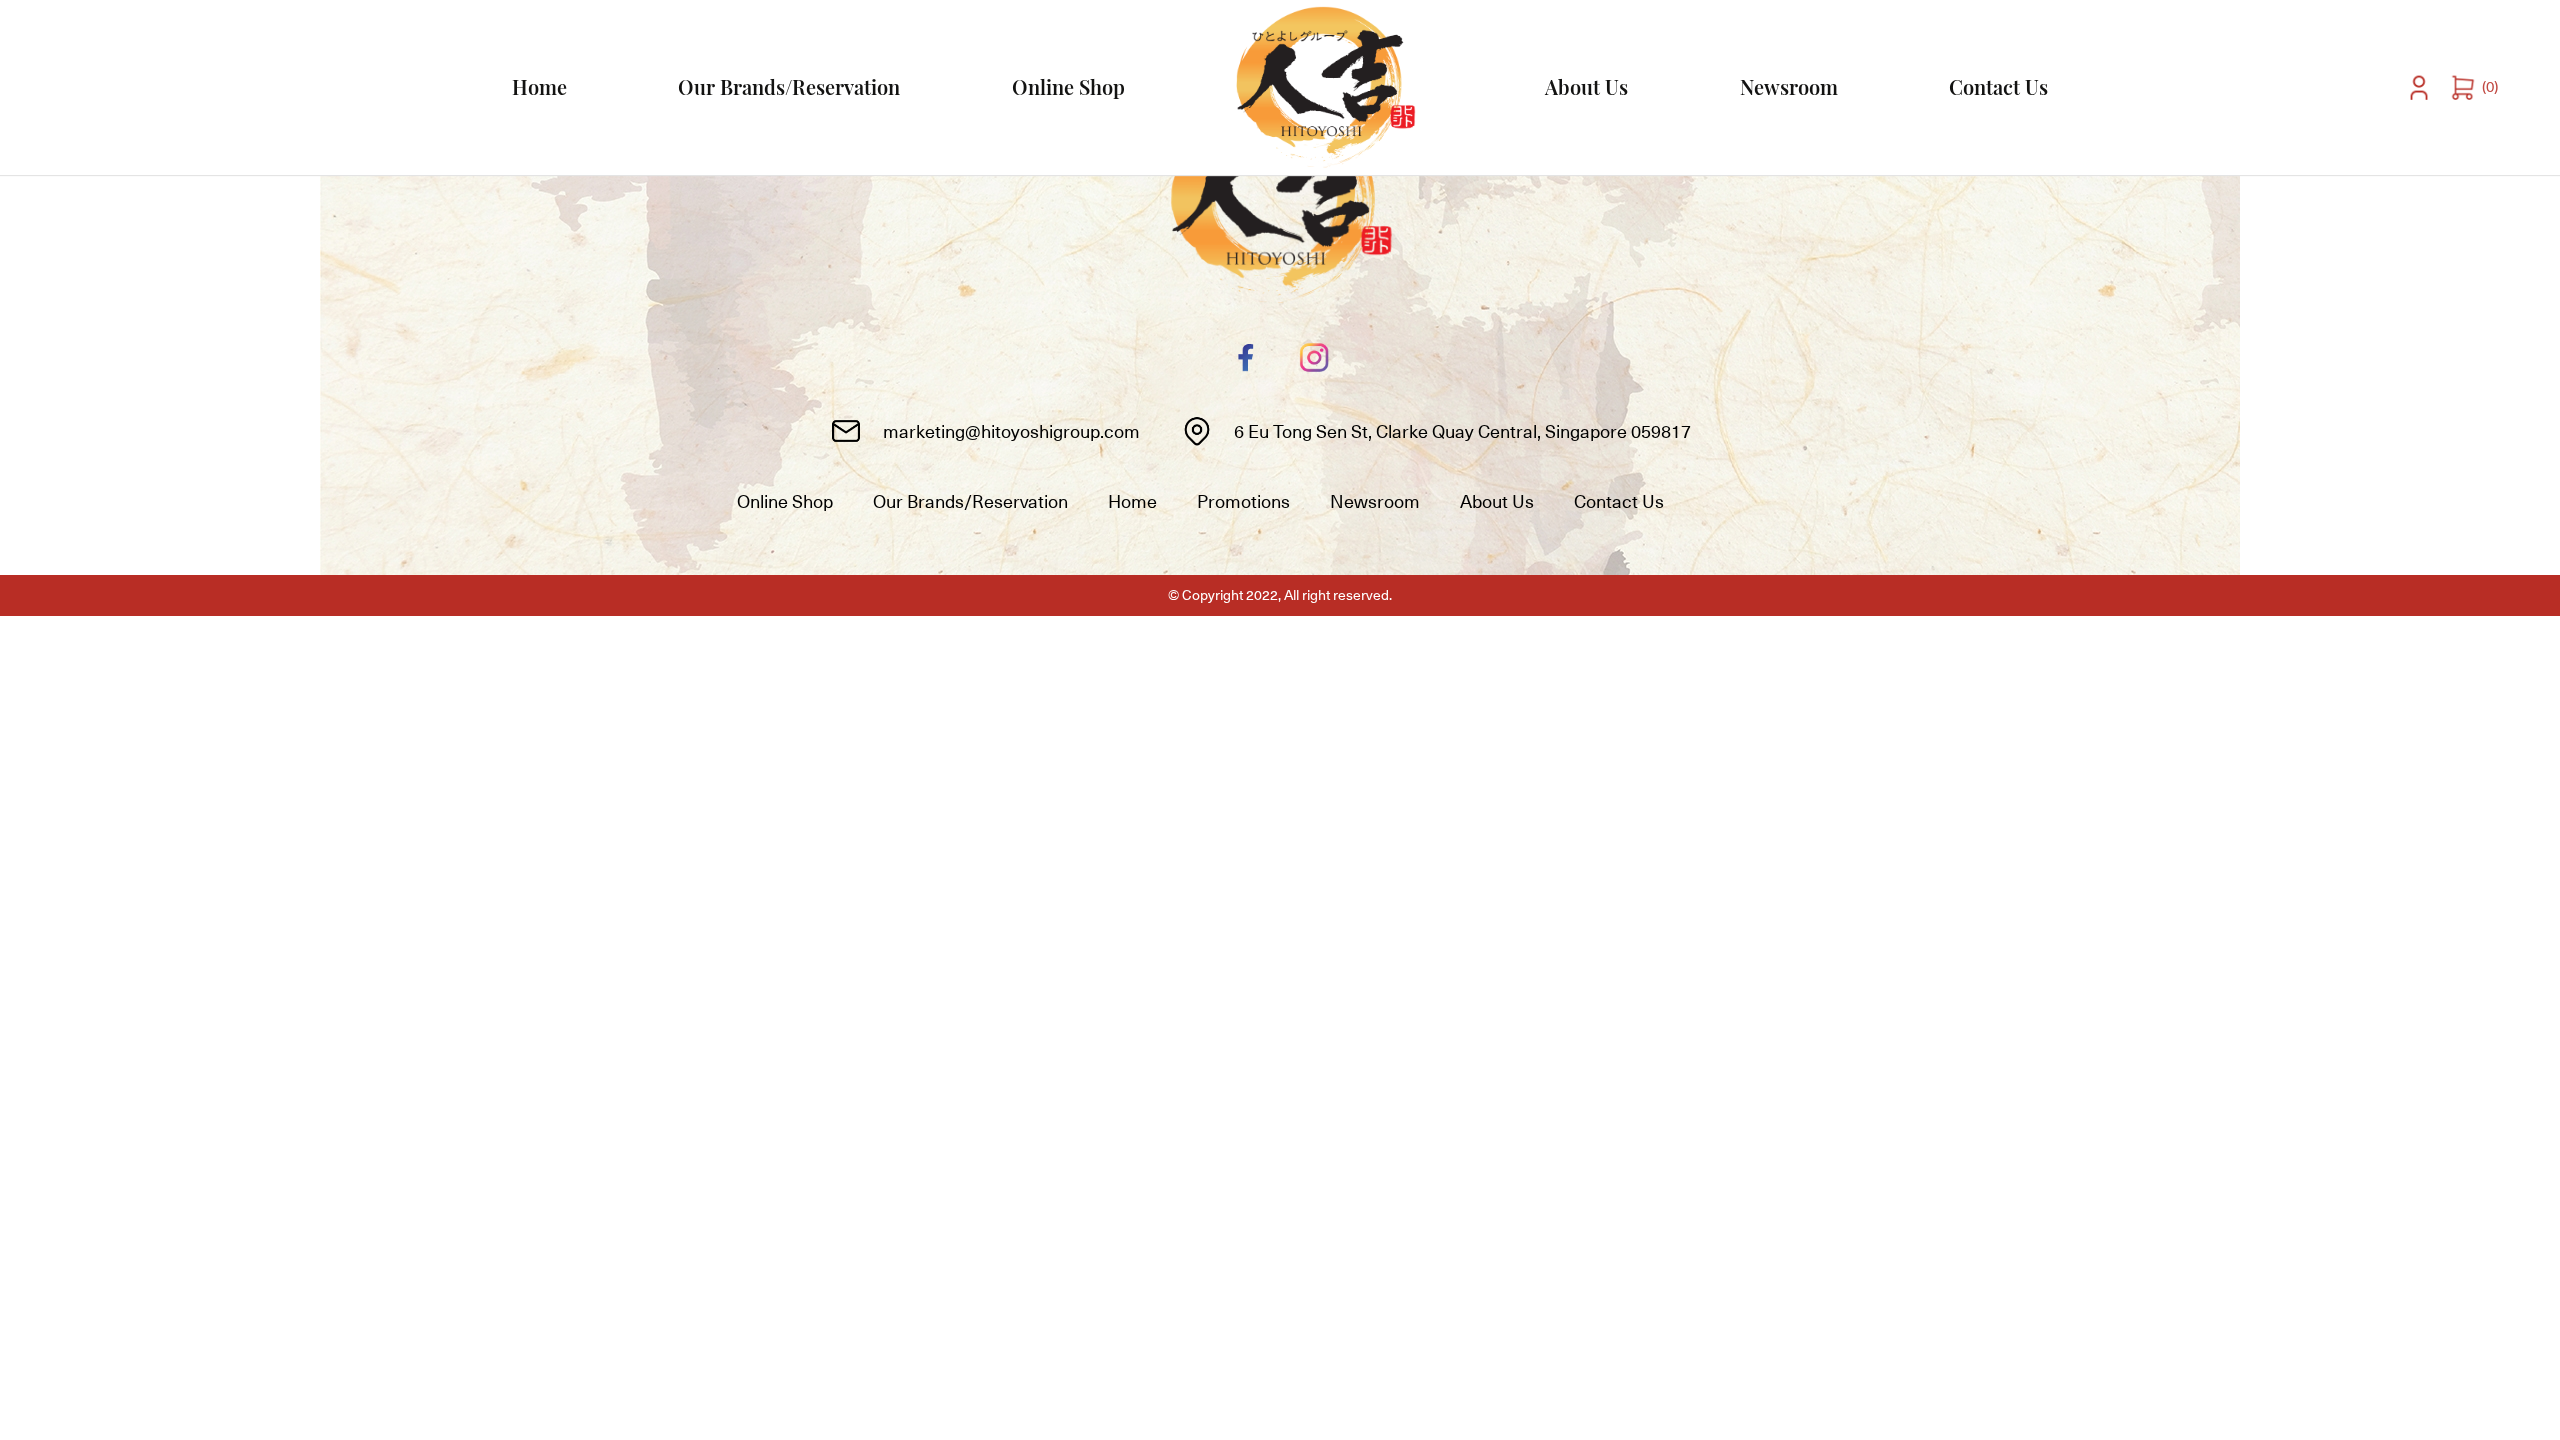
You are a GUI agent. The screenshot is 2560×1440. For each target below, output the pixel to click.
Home (539, 86)
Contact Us (1998, 86)
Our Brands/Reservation (789, 86)
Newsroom (1789, 86)
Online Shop (1068, 86)
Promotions (1243, 501)
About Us (1586, 86)
